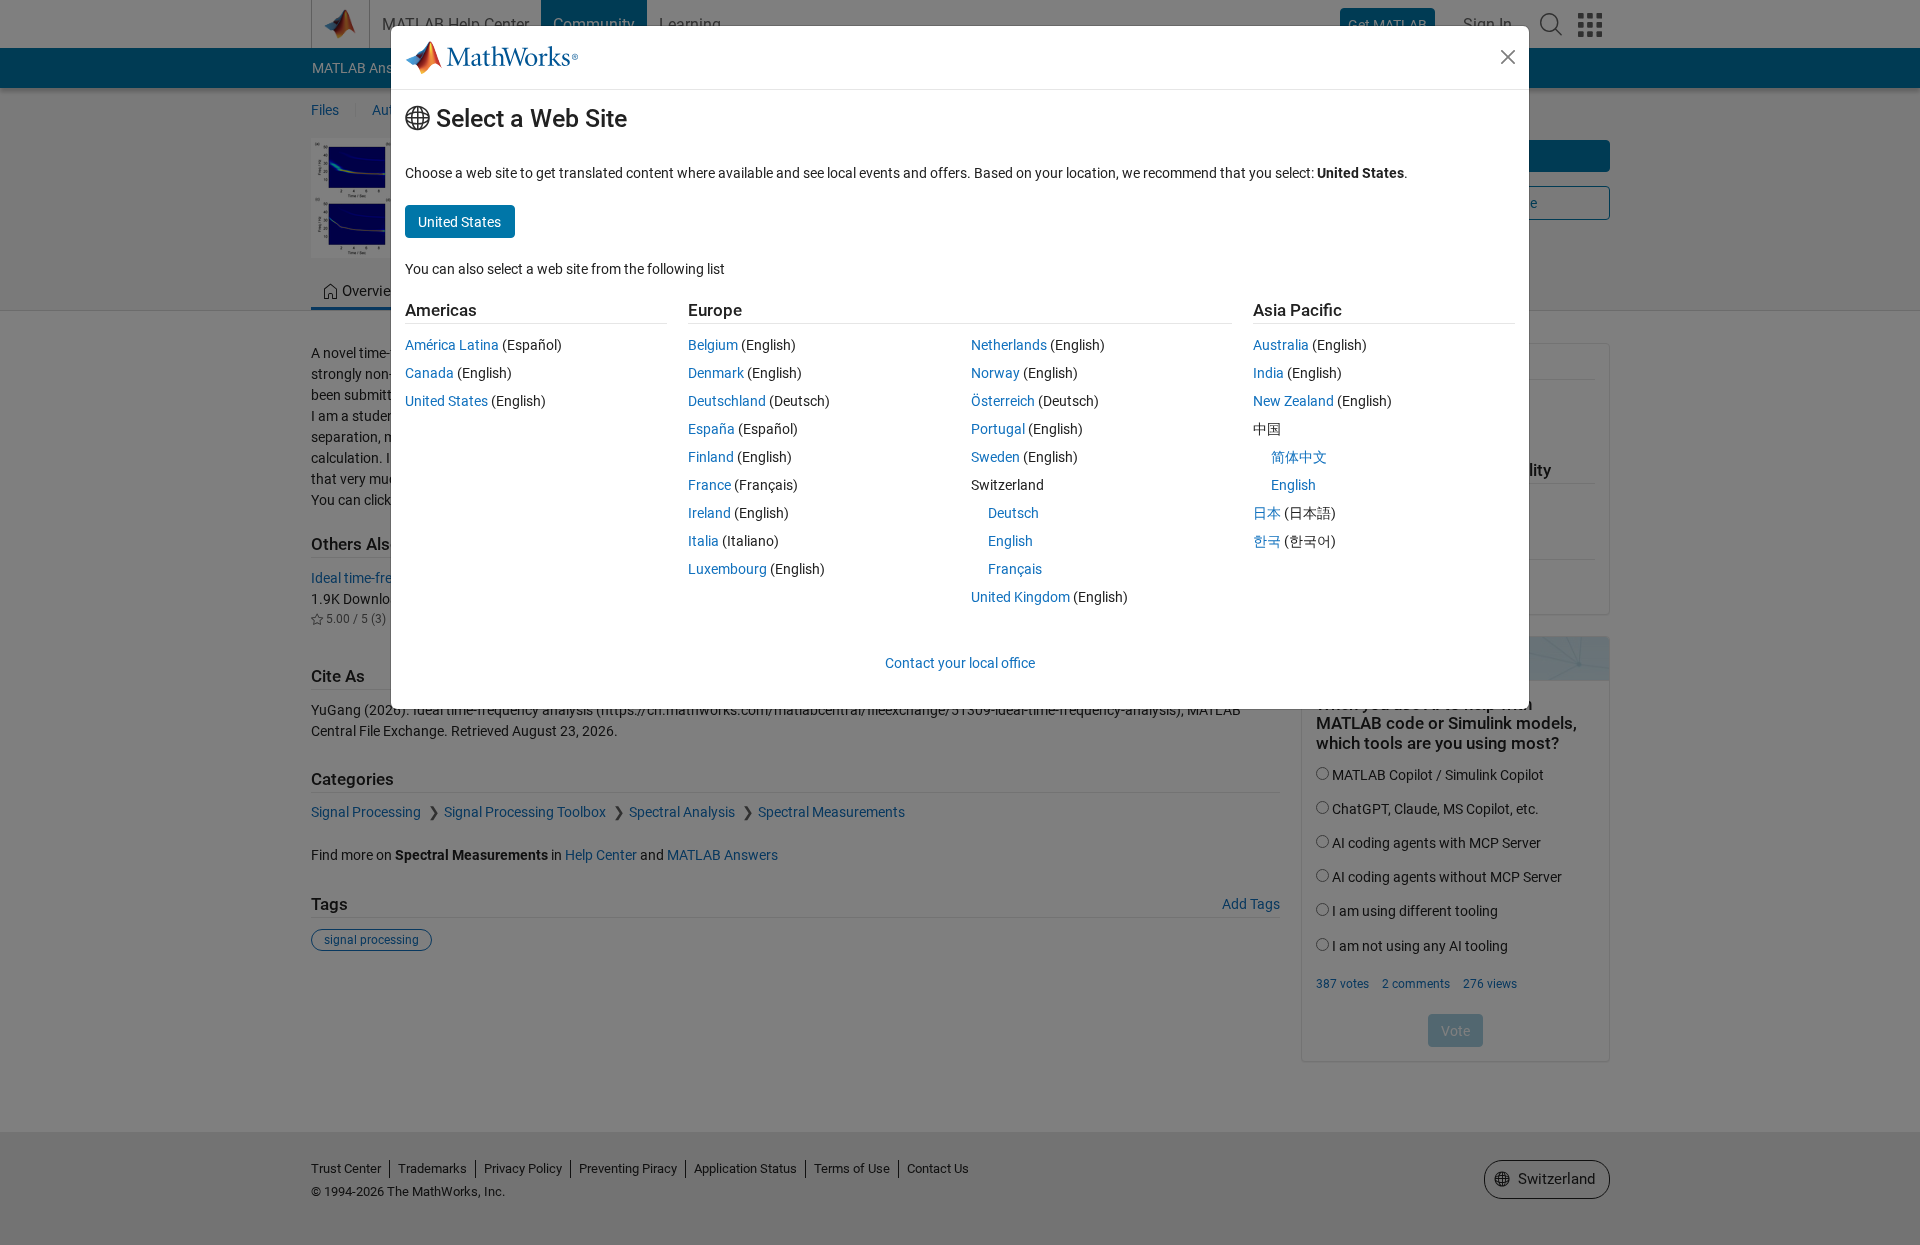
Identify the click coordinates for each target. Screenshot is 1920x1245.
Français (1015, 569)
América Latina (452, 345)
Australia (1281, 345)
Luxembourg (727, 569)
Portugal (998, 429)
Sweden (995, 457)
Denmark (716, 373)
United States (446, 401)
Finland (711, 457)
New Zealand (1293, 401)
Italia (703, 541)
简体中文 (1299, 457)
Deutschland (727, 401)
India (1268, 373)
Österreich (1003, 401)
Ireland (709, 513)
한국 (1267, 541)
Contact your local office (960, 663)
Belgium (713, 345)
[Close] (1508, 57)
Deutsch (1013, 513)
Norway (995, 373)
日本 (1267, 513)
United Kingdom (1020, 597)
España (711, 429)
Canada (429, 373)
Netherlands (1009, 345)
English (1010, 541)
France (709, 485)
